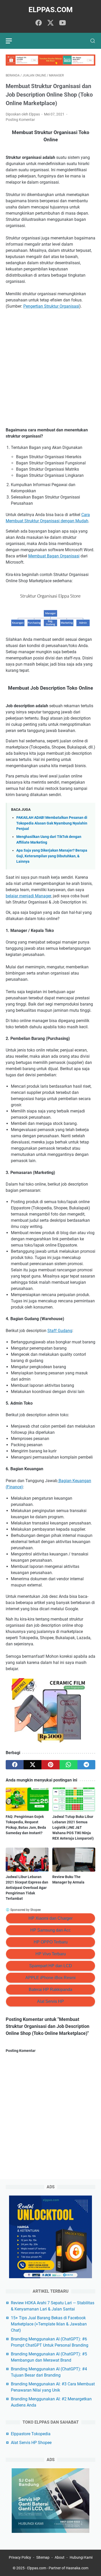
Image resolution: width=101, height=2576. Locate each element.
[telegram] (86, 1765)
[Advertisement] (51, 368)
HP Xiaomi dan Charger (51, 1918)
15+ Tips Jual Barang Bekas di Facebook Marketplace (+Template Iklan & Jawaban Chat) (49, 2324)
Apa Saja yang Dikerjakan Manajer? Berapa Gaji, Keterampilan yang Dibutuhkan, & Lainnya (52, 856)
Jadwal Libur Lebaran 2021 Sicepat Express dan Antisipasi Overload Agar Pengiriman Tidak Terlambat (27, 1888)
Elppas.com (51, 10)
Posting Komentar (20, 120)
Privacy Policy (20, 2557)
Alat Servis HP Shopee (31, 2443)
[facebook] (39, 23)
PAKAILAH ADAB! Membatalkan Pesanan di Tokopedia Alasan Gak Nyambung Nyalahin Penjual (52, 823)
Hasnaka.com (77, 2568)
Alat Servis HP (51, 2001)
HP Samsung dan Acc (51, 1930)
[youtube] (62, 23)
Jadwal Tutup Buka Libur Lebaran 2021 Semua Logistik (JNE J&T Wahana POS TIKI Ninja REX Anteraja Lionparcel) (73, 1827)
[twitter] (51, 23)
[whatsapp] (68, 1765)
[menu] (12, 41)
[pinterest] (50, 1765)
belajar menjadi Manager (28, 896)
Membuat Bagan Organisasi (54, 556)
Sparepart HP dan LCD (51, 1966)
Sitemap (43, 2557)
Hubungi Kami (81, 2557)
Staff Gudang (60, 1331)
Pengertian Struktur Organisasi (51, 306)
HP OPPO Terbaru (51, 1942)
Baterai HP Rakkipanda (51, 1990)
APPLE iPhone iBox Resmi (51, 1978)
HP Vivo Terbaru (51, 1954)
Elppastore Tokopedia (31, 2434)
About (60, 2557)
